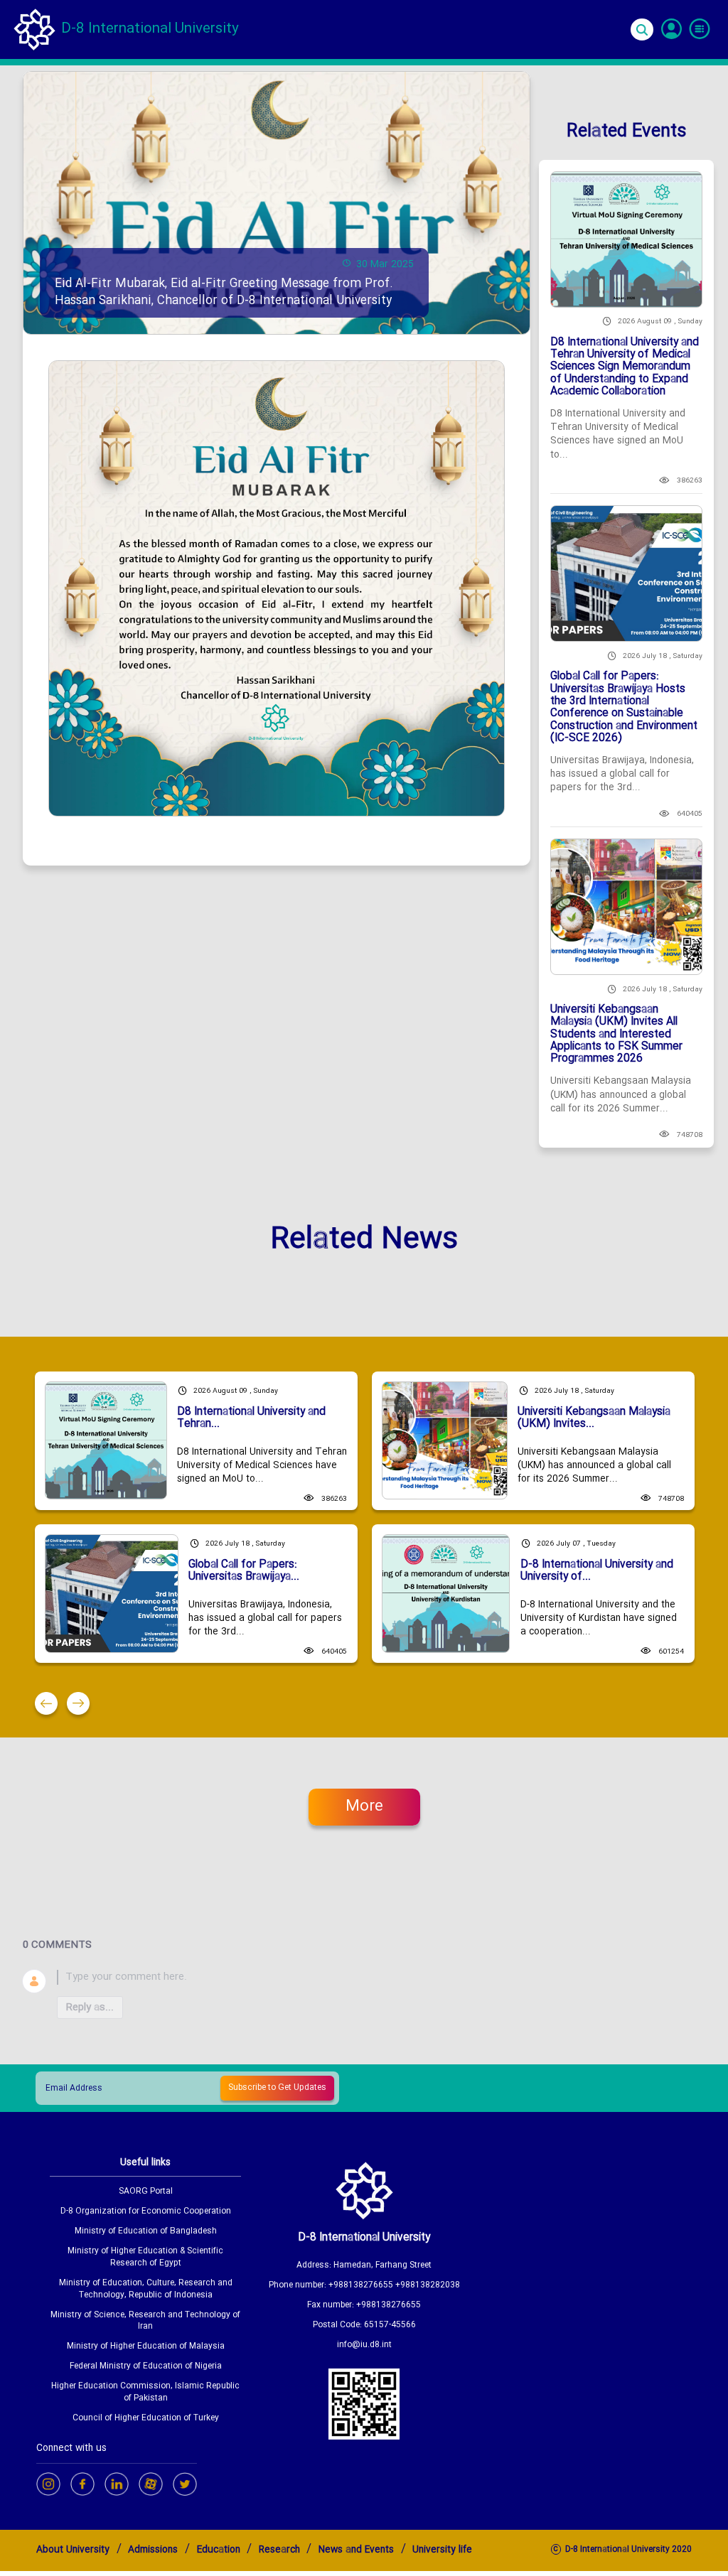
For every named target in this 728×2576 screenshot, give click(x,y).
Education (219, 2550)
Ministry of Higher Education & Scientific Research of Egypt (145, 2258)
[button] (46, 1703)
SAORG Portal (146, 2192)
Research (279, 2550)
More (364, 1807)
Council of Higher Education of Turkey (146, 2419)
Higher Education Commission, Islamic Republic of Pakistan (145, 2393)
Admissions (153, 2550)
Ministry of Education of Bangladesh (146, 2232)
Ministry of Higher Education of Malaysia (146, 2347)
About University (73, 2550)
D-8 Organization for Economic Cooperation (146, 2212)
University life (442, 2550)
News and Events (356, 2550)
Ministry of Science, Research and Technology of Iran (145, 2322)
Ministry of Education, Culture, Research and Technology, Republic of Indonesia (146, 2290)
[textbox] (381, 1977)
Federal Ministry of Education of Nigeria (146, 2367)
